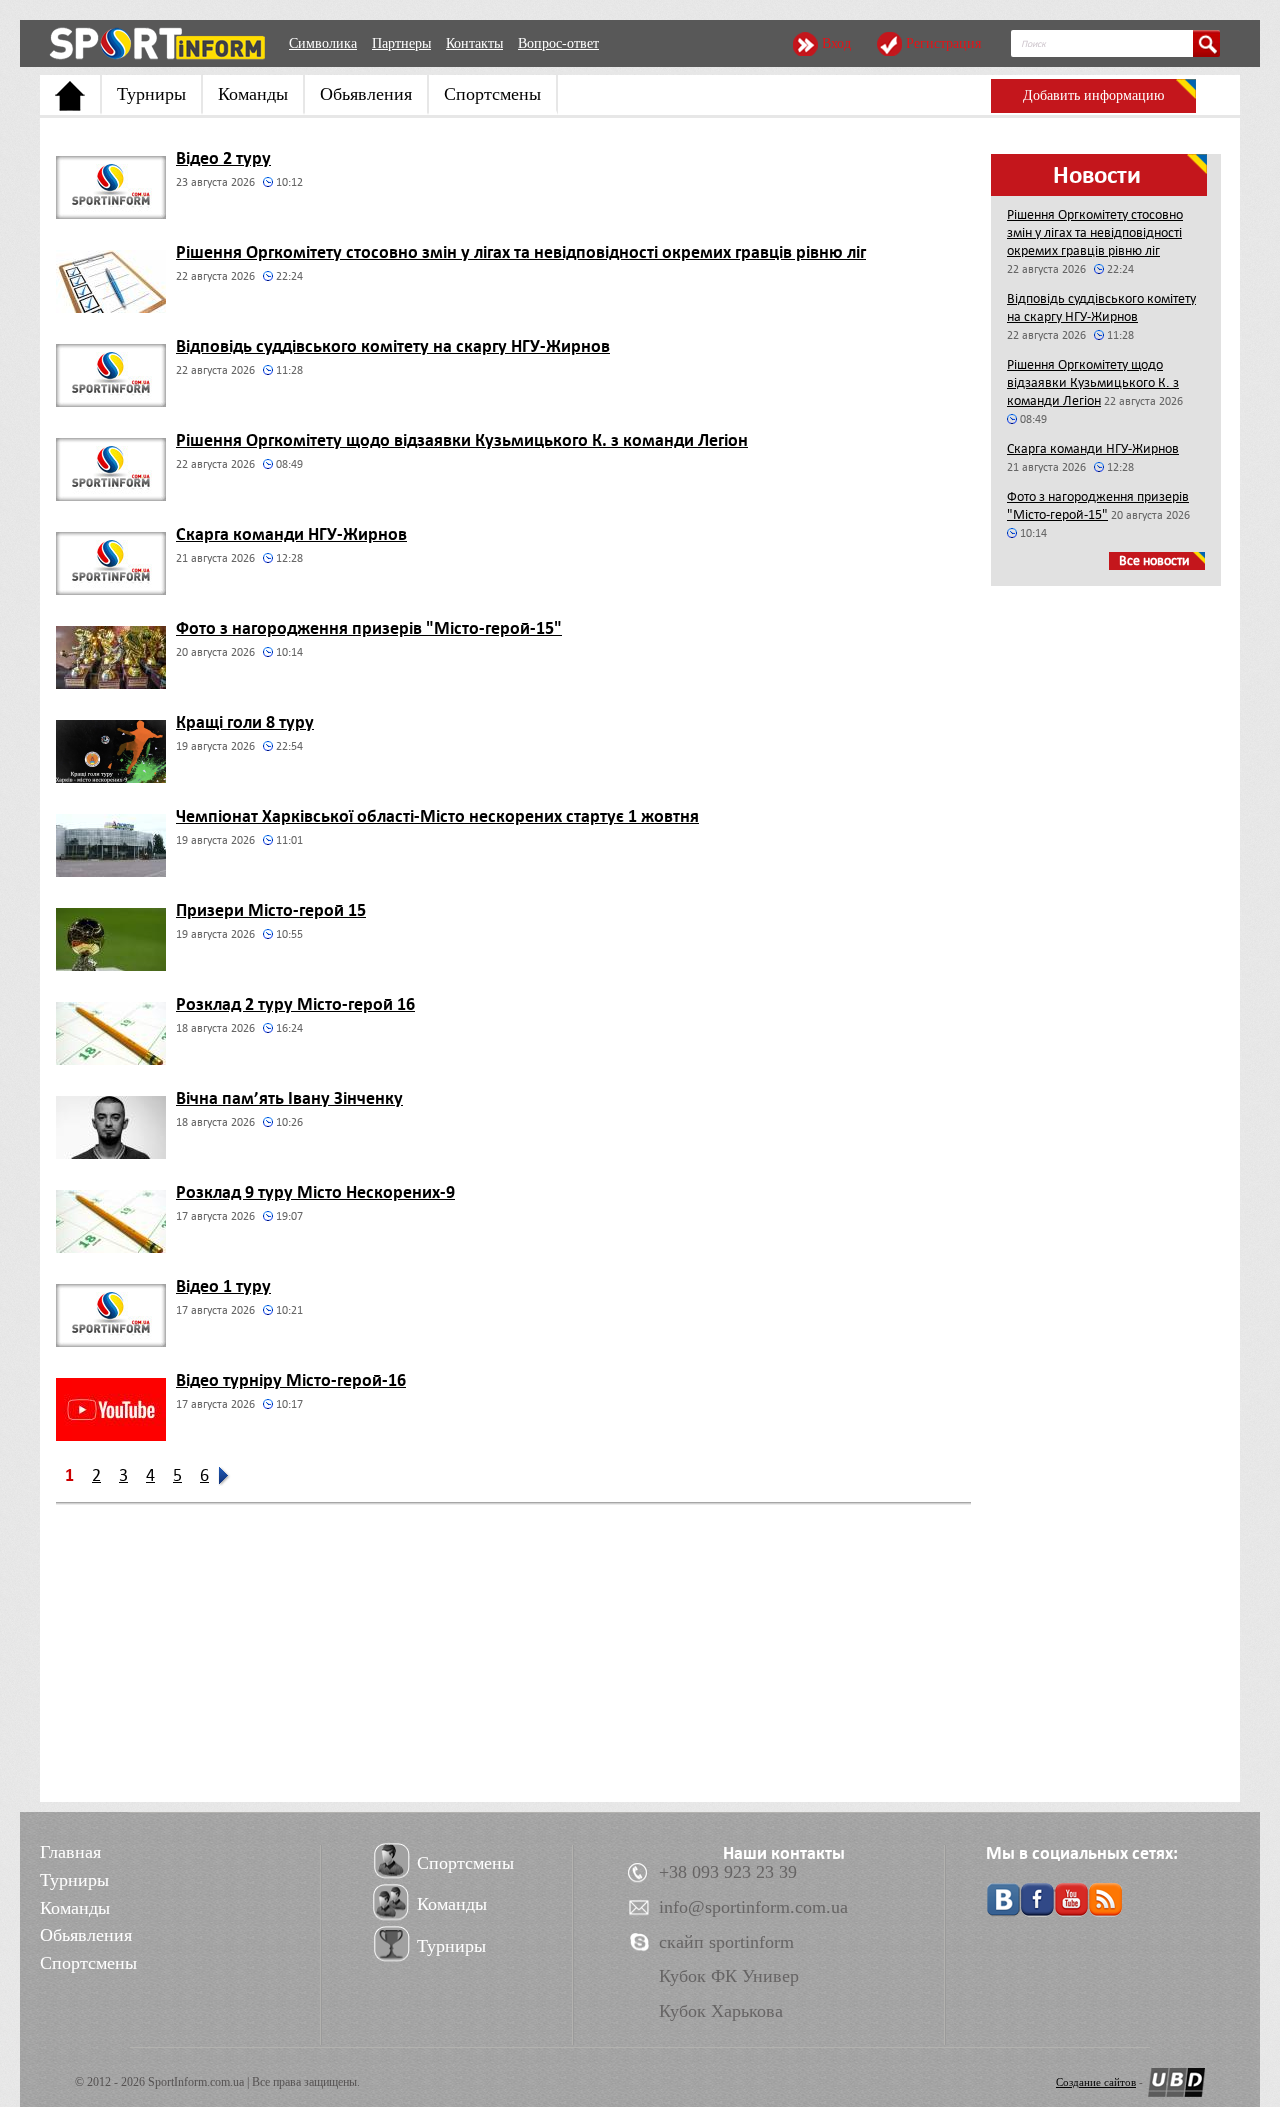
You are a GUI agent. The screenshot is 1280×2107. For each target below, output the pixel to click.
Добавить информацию (1093, 95)
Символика (323, 43)
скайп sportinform (726, 1942)
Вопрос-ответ (558, 43)
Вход (836, 43)
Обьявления (366, 94)
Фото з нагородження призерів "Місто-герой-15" (369, 628)
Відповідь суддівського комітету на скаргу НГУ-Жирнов (393, 346)
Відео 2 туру (223, 158)
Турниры (151, 94)
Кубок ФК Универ (729, 1976)
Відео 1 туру (223, 1286)
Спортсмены (492, 94)
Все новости (1154, 560)
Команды (253, 94)
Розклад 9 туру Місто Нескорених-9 (315, 1192)
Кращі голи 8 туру (245, 722)
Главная (70, 1852)
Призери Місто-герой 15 (271, 910)
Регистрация (943, 43)
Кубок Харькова (721, 2011)
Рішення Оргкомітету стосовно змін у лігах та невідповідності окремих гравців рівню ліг (521, 252)
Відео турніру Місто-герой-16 (291, 1380)
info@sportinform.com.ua (753, 1907)
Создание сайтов (1096, 2082)
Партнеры (401, 43)
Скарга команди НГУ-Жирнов (291, 534)
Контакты (474, 43)
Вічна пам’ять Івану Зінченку (289, 1098)
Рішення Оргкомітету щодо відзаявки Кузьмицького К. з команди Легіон (462, 440)
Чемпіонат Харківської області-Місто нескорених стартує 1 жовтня (437, 816)
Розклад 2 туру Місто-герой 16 (295, 1004)
